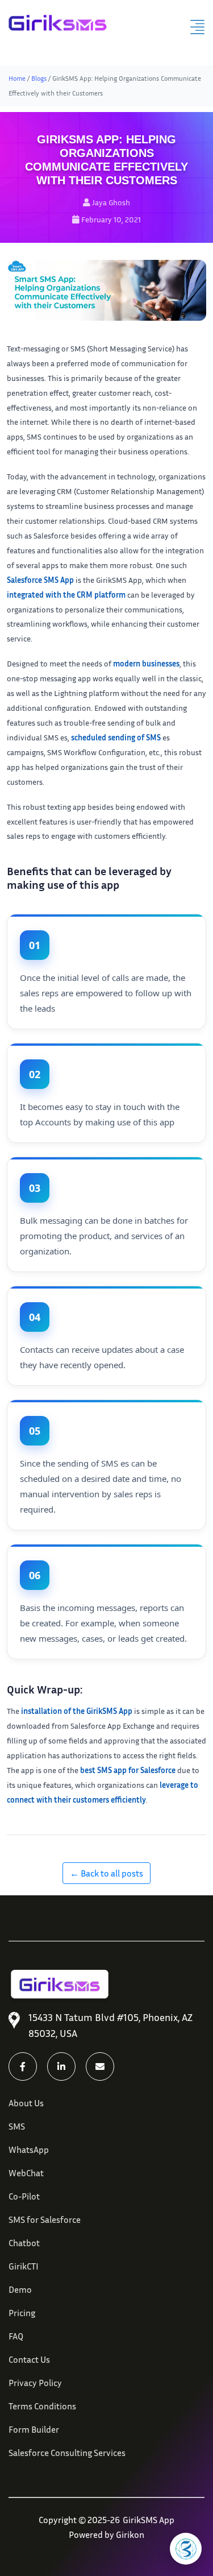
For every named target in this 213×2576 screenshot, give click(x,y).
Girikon (130, 2534)
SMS (17, 2126)
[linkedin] (61, 2066)
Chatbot (24, 2243)
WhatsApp (29, 2150)
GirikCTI (24, 2266)
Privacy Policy (35, 2383)
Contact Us (29, 2359)
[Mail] (100, 2066)
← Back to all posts (106, 1873)
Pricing (22, 2313)
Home (17, 78)
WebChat (26, 2173)
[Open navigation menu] (197, 27)
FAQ (16, 2336)
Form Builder (34, 2429)
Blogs (39, 78)
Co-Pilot (24, 2196)
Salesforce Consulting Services (67, 2453)
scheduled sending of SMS (116, 737)
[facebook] (23, 2066)
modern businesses (146, 663)
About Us (26, 2103)
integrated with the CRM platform (66, 595)
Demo (20, 2289)
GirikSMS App (149, 2520)
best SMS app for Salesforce (128, 1770)
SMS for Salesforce (45, 2219)
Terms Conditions (42, 2406)
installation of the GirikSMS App (77, 1711)
